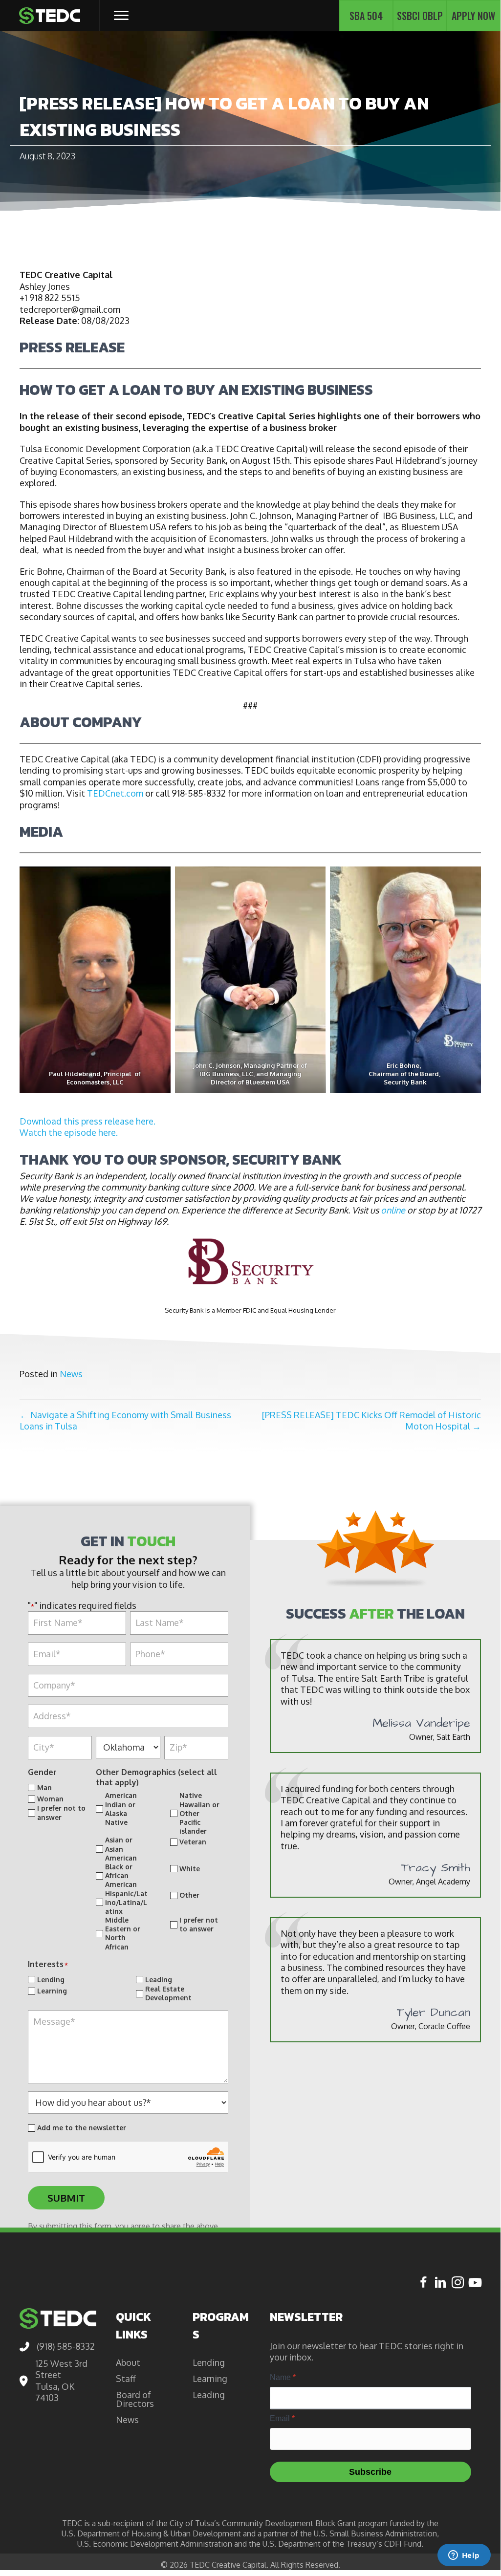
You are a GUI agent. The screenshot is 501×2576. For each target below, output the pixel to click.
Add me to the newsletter (82, 2128)
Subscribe (370, 2472)
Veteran (193, 1842)
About (128, 2362)
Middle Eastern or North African (123, 1933)
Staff (126, 2379)
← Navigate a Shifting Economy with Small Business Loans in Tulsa (125, 1420)
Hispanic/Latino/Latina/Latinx (126, 1902)
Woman (50, 1799)
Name (283, 2377)
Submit (66, 2198)
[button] (424, 2282)
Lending (51, 1979)
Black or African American (121, 1875)
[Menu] (121, 16)
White (190, 1869)
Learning (52, 1991)
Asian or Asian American (121, 1849)
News (71, 1374)
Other (189, 1895)
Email (282, 2418)
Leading (159, 1979)
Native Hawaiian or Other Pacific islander (199, 1813)
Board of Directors (135, 2399)
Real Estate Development (168, 1993)
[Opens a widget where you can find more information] (464, 2556)
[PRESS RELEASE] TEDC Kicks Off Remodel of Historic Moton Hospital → (371, 1420)
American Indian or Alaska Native (121, 1809)
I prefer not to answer (61, 1812)
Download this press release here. (87, 1121)
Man (44, 1787)
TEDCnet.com (115, 793)
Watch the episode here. (69, 1132)
